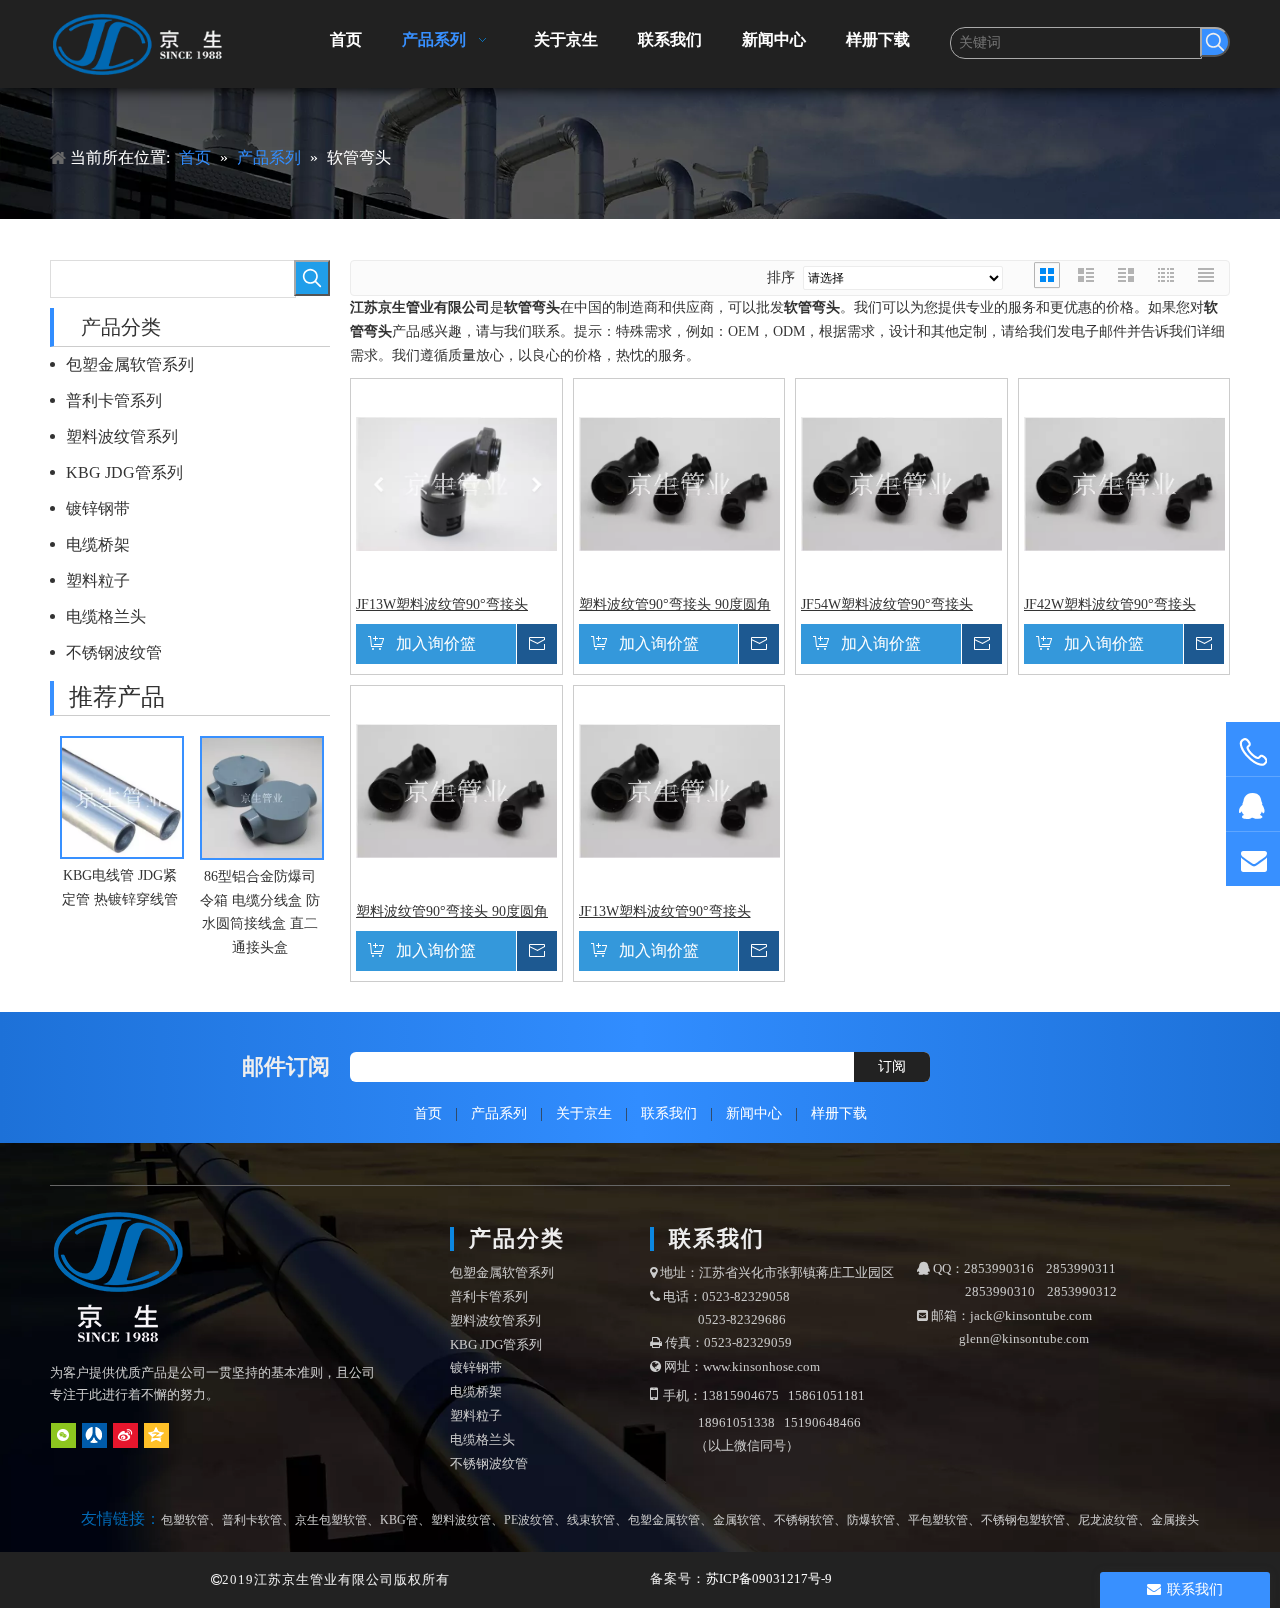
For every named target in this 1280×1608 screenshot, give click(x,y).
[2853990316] (1253, 804)
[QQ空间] (156, 1435)
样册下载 (839, 1113)
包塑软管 (185, 1520)
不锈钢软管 (804, 1520)
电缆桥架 (98, 544)
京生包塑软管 (331, 1520)
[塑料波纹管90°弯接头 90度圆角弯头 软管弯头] (679, 482)
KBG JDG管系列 (124, 472)
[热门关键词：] (1215, 42)
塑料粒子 (98, 580)
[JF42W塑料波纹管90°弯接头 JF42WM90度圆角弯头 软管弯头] (1124, 482)
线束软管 (591, 1520)
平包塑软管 (938, 1520)
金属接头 (1175, 1520)
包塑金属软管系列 (130, 364)
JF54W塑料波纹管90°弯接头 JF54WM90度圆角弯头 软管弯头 (899, 605)
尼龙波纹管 (1108, 1520)
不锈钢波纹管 (114, 652)
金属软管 (737, 1520)
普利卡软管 (252, 1520)
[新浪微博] (125, 1435)
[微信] (63, 1435)
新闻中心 (754, 1113)
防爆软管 (871, 1520)
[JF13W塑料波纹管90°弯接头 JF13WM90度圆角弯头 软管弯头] (456, 482)
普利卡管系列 (114, 400)
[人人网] (94, 1435)
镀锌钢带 (98, 508)
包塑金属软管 (664, 1520)
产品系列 (499, 1113)
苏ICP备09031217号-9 (769, 1578)
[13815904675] (1253, 752)
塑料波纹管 (461, 1520)
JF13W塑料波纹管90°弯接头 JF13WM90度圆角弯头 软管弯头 (454, 605)
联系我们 (669, 1113)
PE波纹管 (529, 1520)
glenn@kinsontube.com (1024, 1338)
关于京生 (584, 1113)
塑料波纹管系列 (122, 436)
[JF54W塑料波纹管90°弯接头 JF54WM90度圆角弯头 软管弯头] (901, 482)
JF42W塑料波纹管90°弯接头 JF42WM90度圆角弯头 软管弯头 (1122, 605)
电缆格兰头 (106, 616)
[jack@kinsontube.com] (1253, 859)
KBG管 (399, 1520)
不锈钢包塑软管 (1023, 1520)
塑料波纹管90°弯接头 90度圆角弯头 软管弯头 (675, 605)
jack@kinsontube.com (1031, 1315)
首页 (428, 1113)
